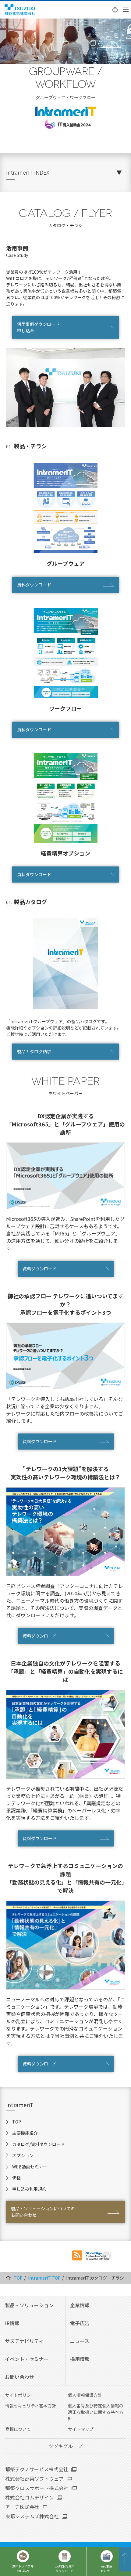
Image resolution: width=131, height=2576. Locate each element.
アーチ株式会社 (22, 2507)
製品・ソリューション (29, 2305)
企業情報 (80, 2305)
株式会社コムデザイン (30, 2497)
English (115, 10)
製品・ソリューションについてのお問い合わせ (43, 2212)
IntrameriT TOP (44, 2278)
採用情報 (80, 2359)
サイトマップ (81, 2429)
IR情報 (12, 2323)
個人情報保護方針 (85, 2395)
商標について (18, 2429)
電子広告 (80, 2323)
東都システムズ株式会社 (32, 2516)
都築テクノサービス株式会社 (37, 2469)
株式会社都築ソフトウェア (34, 2479)
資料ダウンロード (34, 585)
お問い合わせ (19, 2377)
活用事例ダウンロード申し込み (38, 327)
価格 (16, 2178)
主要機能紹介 (25, 2133)
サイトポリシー (20, 2395)
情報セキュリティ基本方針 (31, 2406)
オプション (23, 2155)
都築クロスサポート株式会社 (37, 2488)
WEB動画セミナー (30, 2167)
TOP (17, 2122)
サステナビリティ (24, 2341)
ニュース (80, 2341)
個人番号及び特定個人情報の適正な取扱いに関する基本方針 (96, 2412)
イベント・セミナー (27, 2359)
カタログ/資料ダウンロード (39, 2144)
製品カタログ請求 (34, 1051)
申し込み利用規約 (29, 2189)
